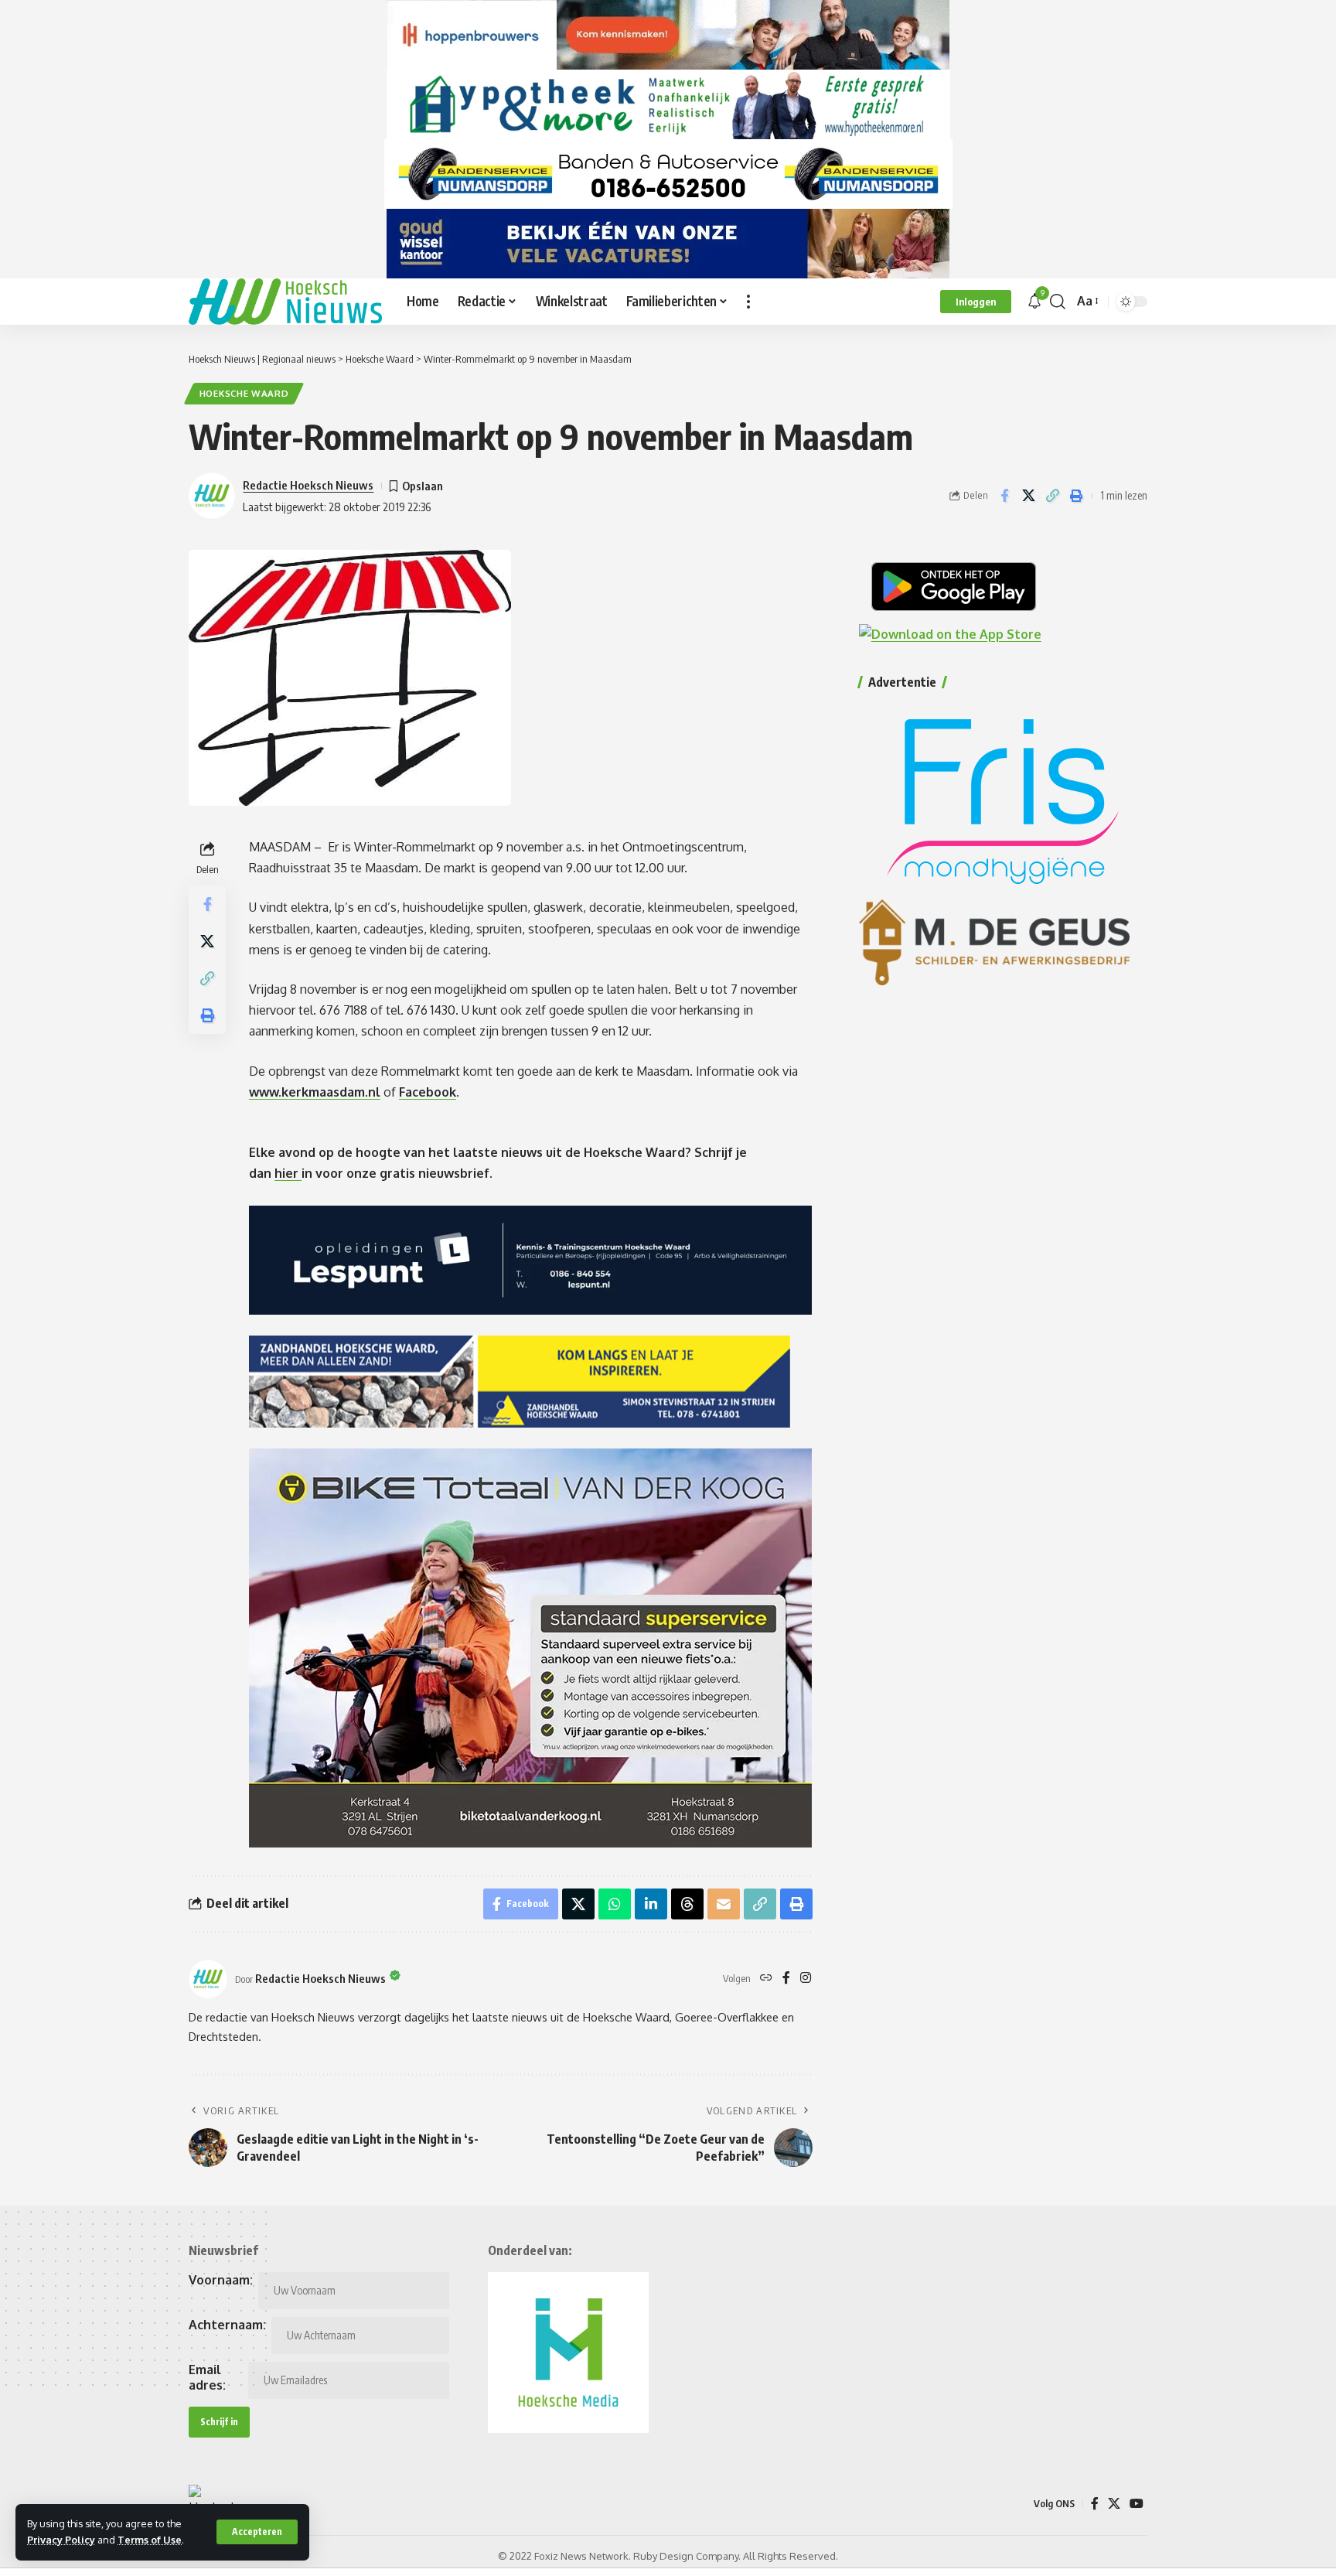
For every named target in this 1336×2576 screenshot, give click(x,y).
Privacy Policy (61, 2540)
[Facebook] (786, 1979)
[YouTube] (1137, 2504)
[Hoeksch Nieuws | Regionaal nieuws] (285, 302)
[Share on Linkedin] (651, 1904)
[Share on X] (1028, 496)
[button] (257, 2532)
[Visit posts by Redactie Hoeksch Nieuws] (208, 1979)
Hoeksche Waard (244, 393)
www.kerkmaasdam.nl (315, 1092)
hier (288, 1173)
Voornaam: (221, 2280)
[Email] (724, 1904)
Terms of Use (150, 2540)
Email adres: (207, 2377)
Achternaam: (227, 2325)
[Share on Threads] (687, 1904)
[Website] (766, 1979)
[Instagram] (806, 1979)
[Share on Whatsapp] (615, 1904)
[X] (1114, 2504)
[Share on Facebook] (1004, 496)
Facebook (428, 1092)
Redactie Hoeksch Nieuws (308, 485)
